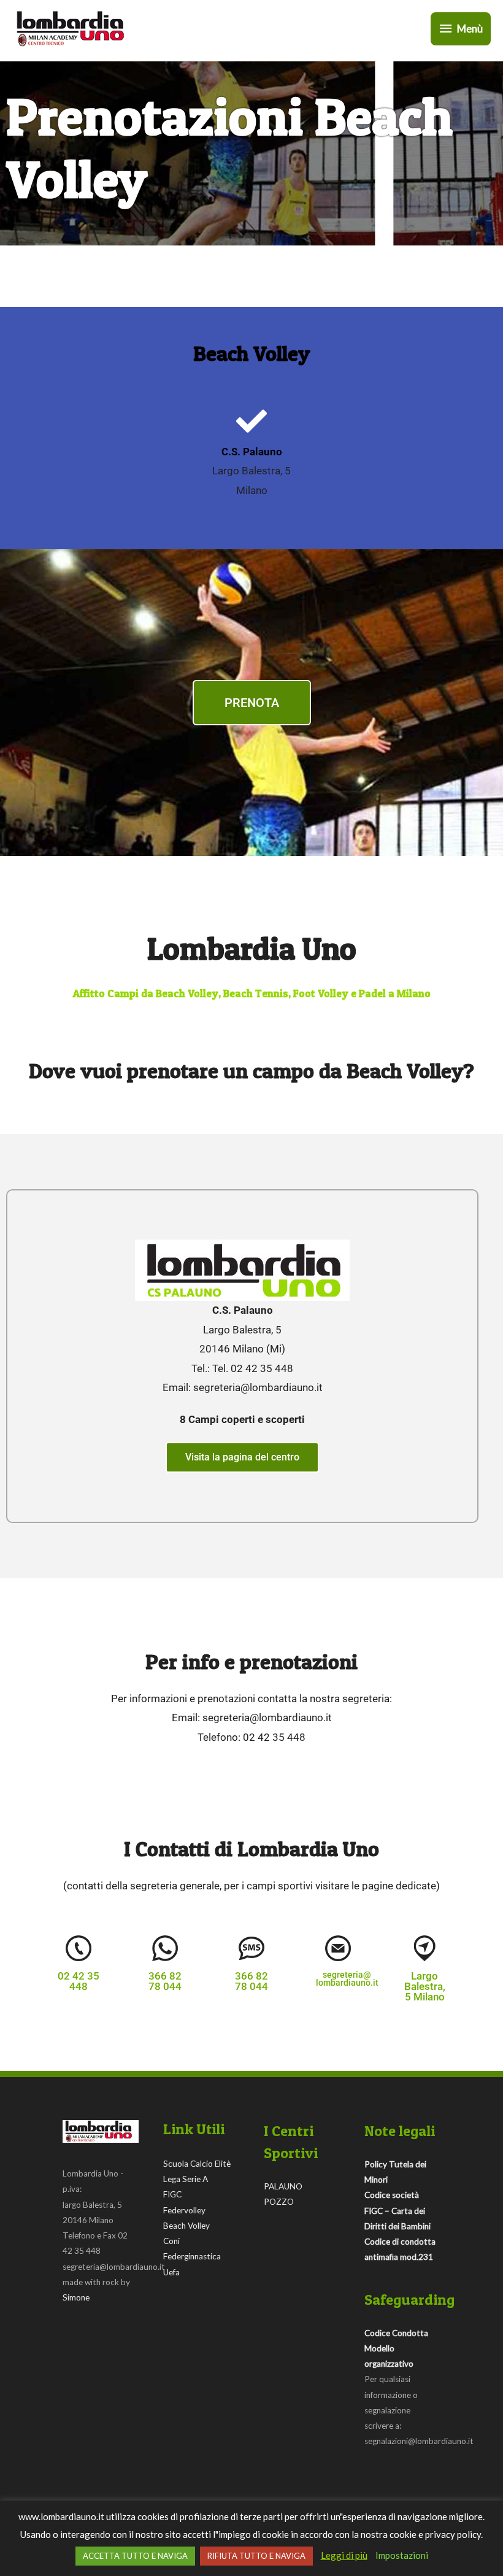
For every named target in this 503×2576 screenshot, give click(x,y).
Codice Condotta (396, 2333)
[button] (79, 1981)
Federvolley (184, 2210)
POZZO (279, 2202)
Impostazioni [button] (402, 2555)
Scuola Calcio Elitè (197, 2164)
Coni (171, 2241)
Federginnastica (192, 2256)
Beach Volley (186, 2226)
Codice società (392, 2195)
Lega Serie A (186, 2179)
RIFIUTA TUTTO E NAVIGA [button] (256, 2556)
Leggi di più (344, 2555)
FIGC (172, 2194)
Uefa (171, 2272)
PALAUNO (283, 2186)
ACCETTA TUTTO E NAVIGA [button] (135, 2556)
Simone (76, 2297)
